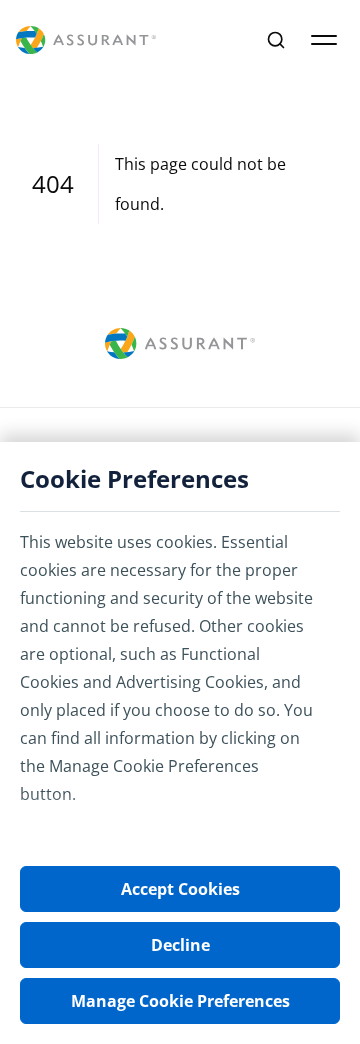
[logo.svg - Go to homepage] (86, 40)
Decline (180, 945)
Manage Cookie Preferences (180, 1001)
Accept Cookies (180, 889)
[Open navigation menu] (324, 40)
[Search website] (276, 40)
